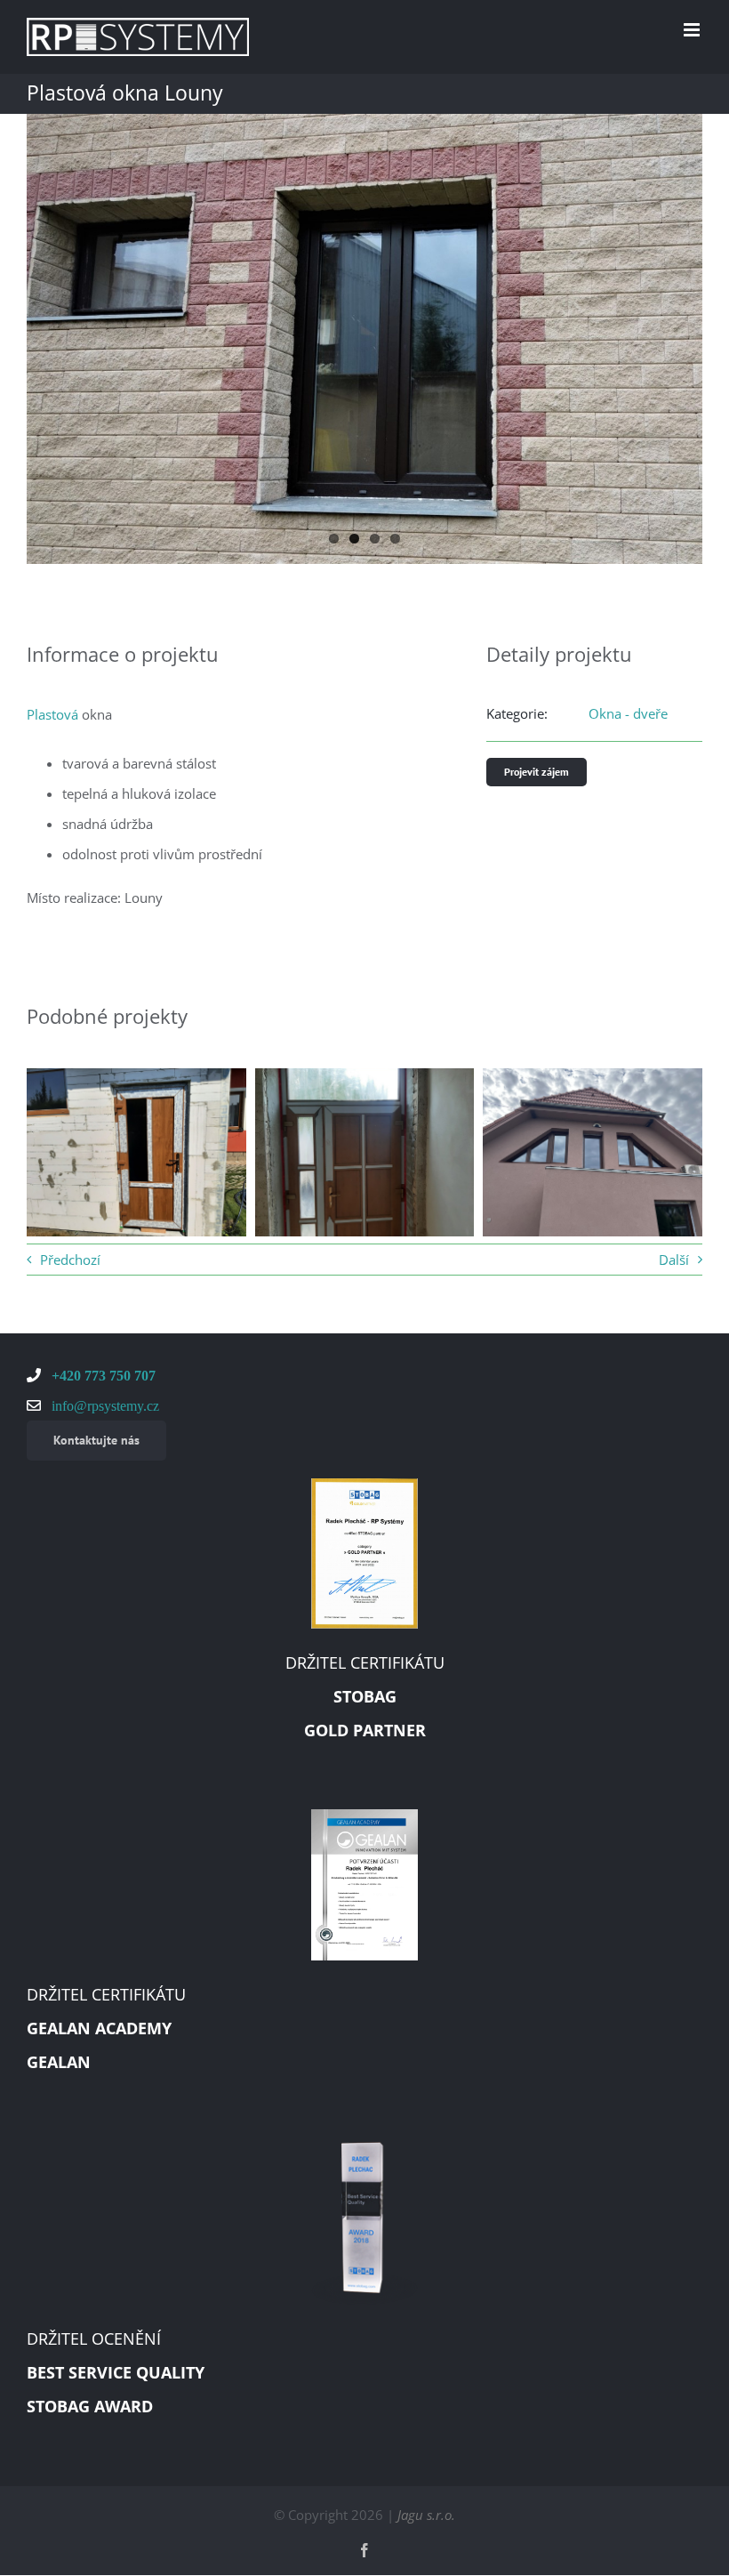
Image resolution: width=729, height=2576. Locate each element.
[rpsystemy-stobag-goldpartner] (364, 1485)
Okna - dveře (628, 713)
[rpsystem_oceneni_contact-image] (364, 2148)
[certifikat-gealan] (364, 1815)
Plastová (52, 714)
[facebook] (364, 2550)
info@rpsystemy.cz (104, 1405)
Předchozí (70, 1260)
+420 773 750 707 (102, 1375)
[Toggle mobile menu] (693, 30)
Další (674, 1260)
